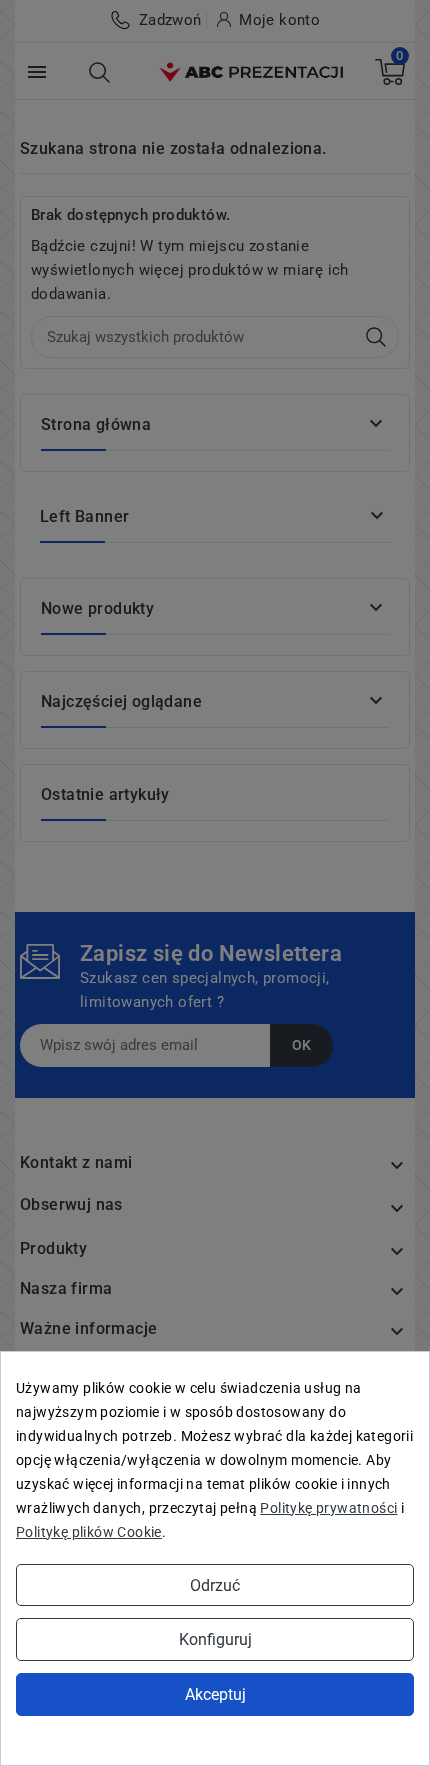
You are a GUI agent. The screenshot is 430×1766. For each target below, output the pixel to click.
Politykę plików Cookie (89, 1532)
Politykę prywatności (328, 1508)
